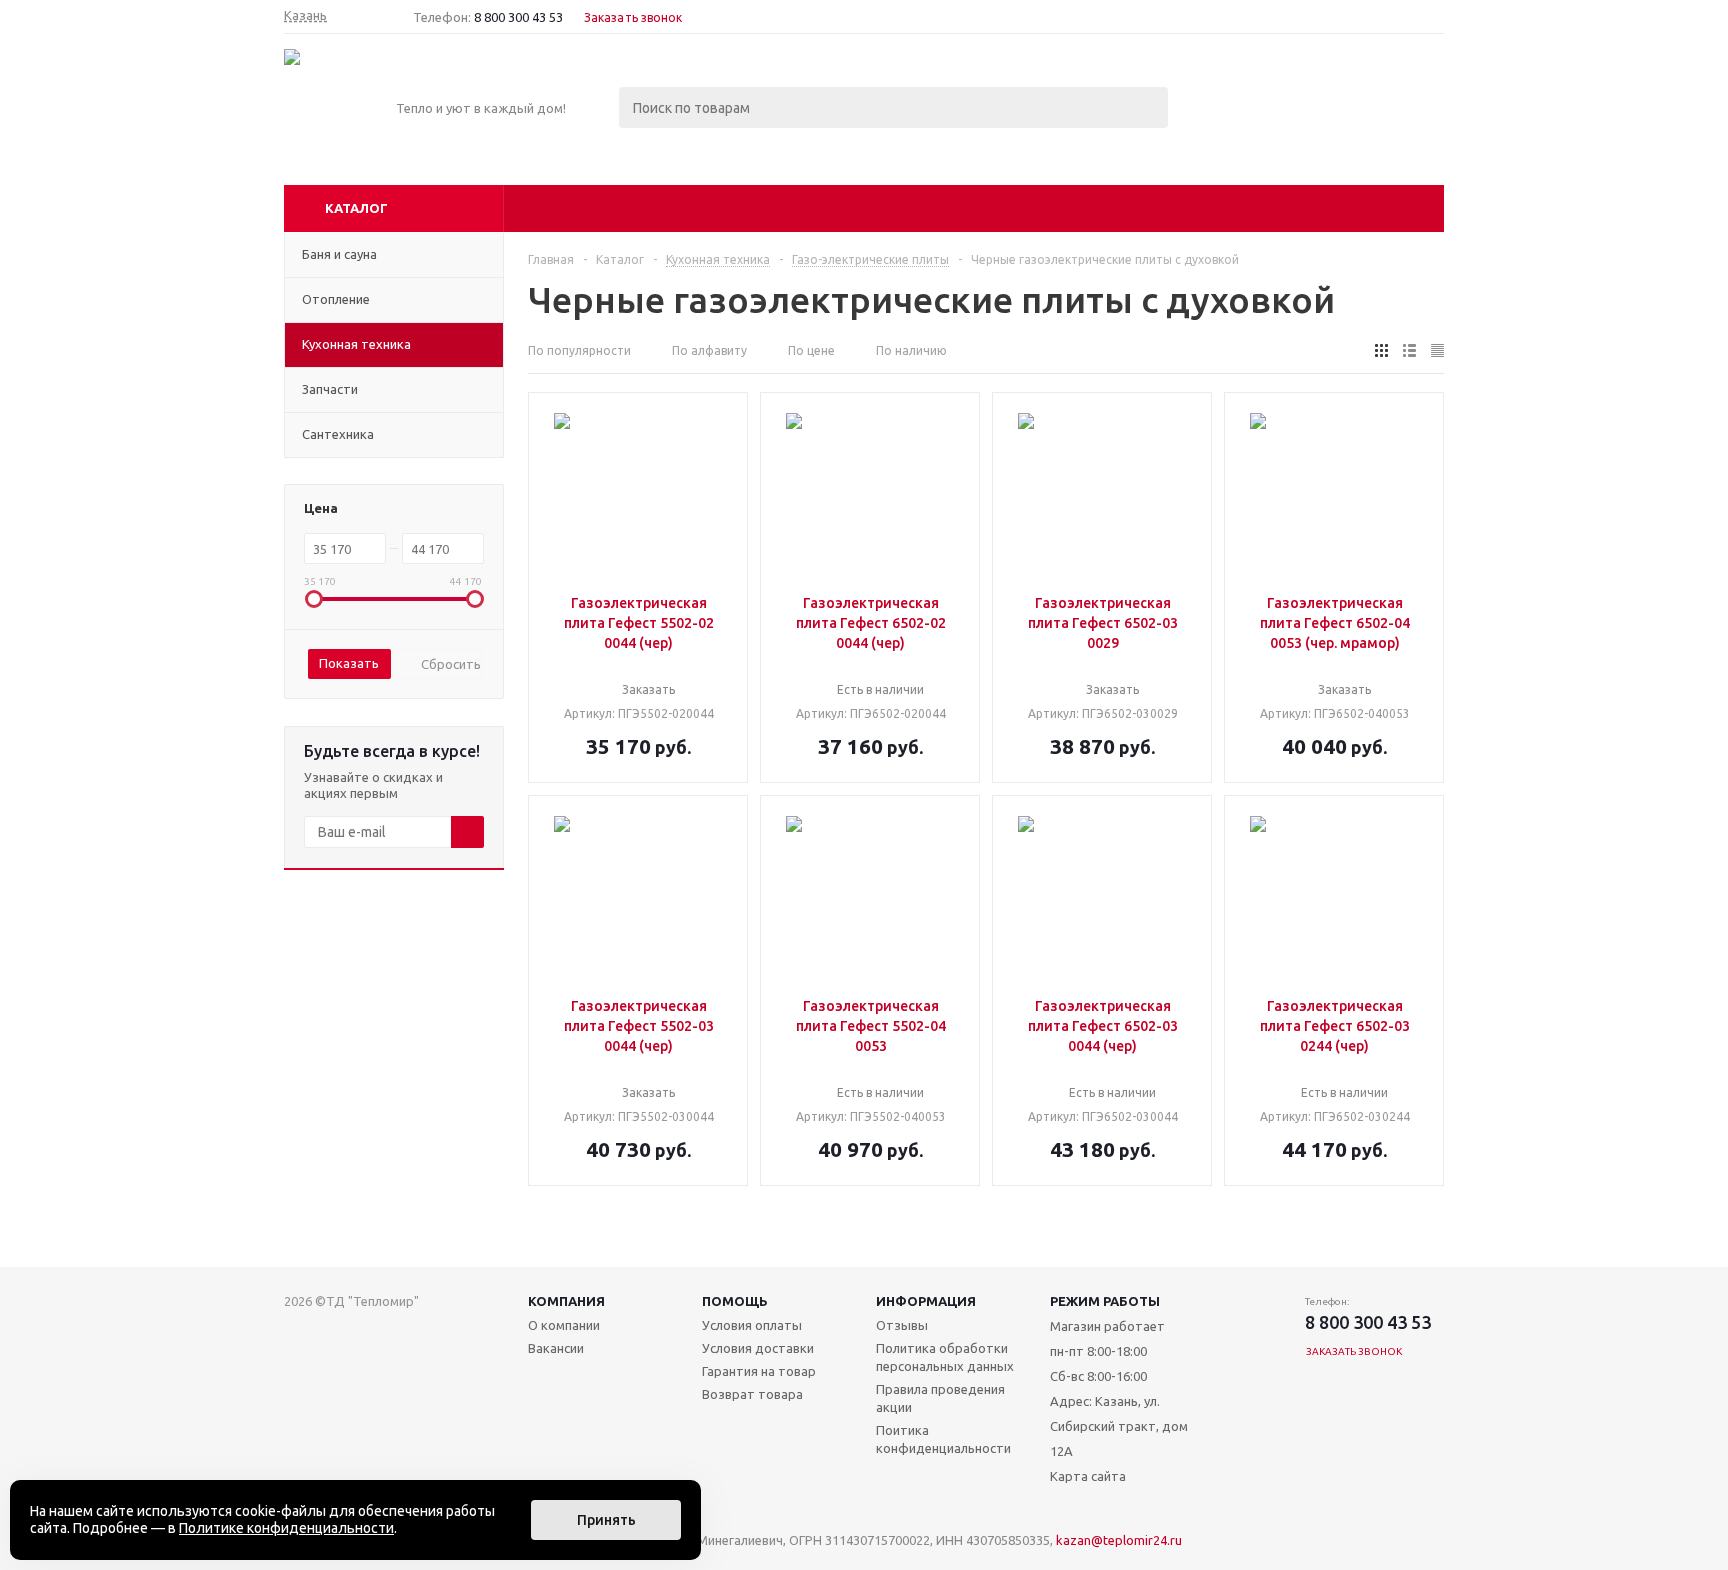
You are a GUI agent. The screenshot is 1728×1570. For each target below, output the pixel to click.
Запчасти (330, 389)
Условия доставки (758, 1348)
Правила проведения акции (940, 1398)
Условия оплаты (752, 1325)
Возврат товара (752, 1394)
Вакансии (556, 1348)
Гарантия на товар (759, 1371)
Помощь (735, 1301)
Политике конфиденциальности (286, 1528)
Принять (606, 1520)
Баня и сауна (339, 254)
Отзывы (902, 1325)
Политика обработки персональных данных (945, 1357)
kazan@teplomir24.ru (1119, 1540)
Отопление (336, 299)
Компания (566, 1301)
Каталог (356, 208)
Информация (926, 1301)
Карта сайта (1088, 1476)
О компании (564, 1325)
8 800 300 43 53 (518, 17)
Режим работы (1105, 1301)
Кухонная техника (356, 344)
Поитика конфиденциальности (943, 1439)
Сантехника (338, 434)
